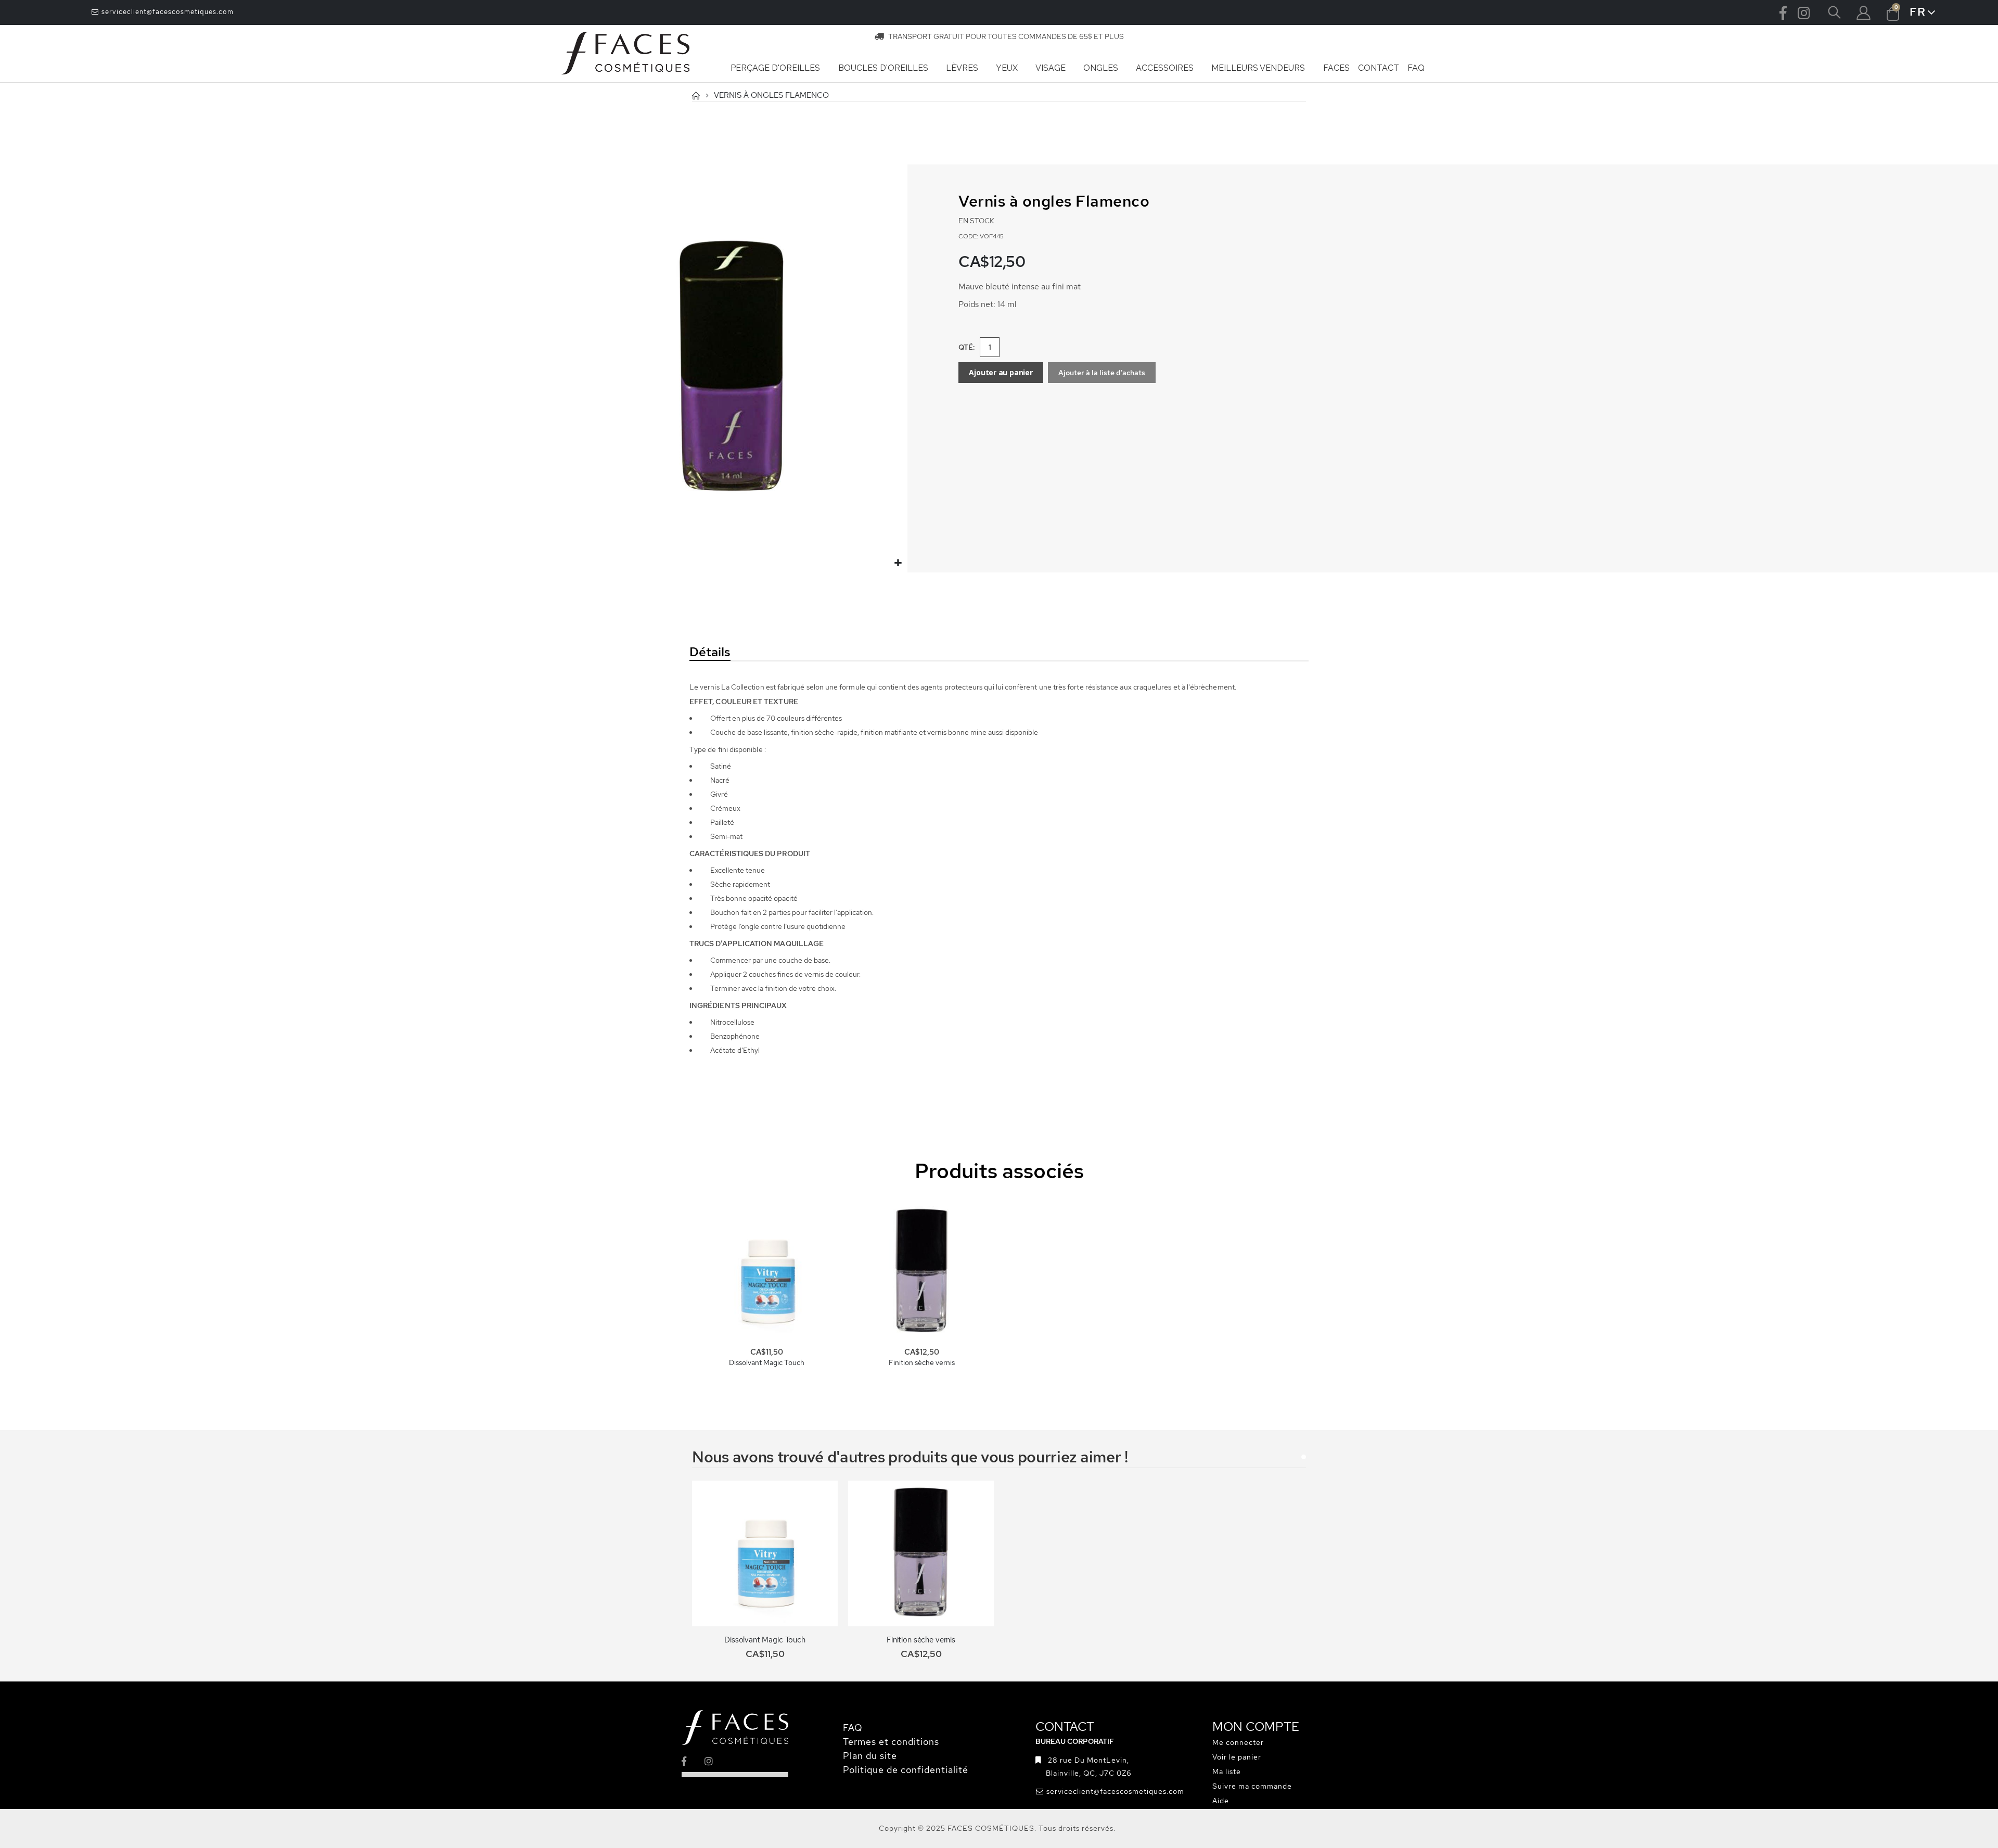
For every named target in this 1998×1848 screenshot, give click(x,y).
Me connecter (1238, 1742)
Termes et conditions (891, 1742)
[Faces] (626, 54)
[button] (898, 563)
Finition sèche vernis (922, 1362)
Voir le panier (1237, 1757)
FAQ (853, 1728)
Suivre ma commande (1252, 1786)
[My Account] (1863, 13)
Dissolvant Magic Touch (767, 1362)
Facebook (1783, 12)
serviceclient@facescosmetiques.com (166, 12)
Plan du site (870, 1756)
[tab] (782, 653)
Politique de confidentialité (906, 1770)
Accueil (696, 95)
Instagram (1804, 12)
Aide (1221, 1801)
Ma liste (1227, 1771)
